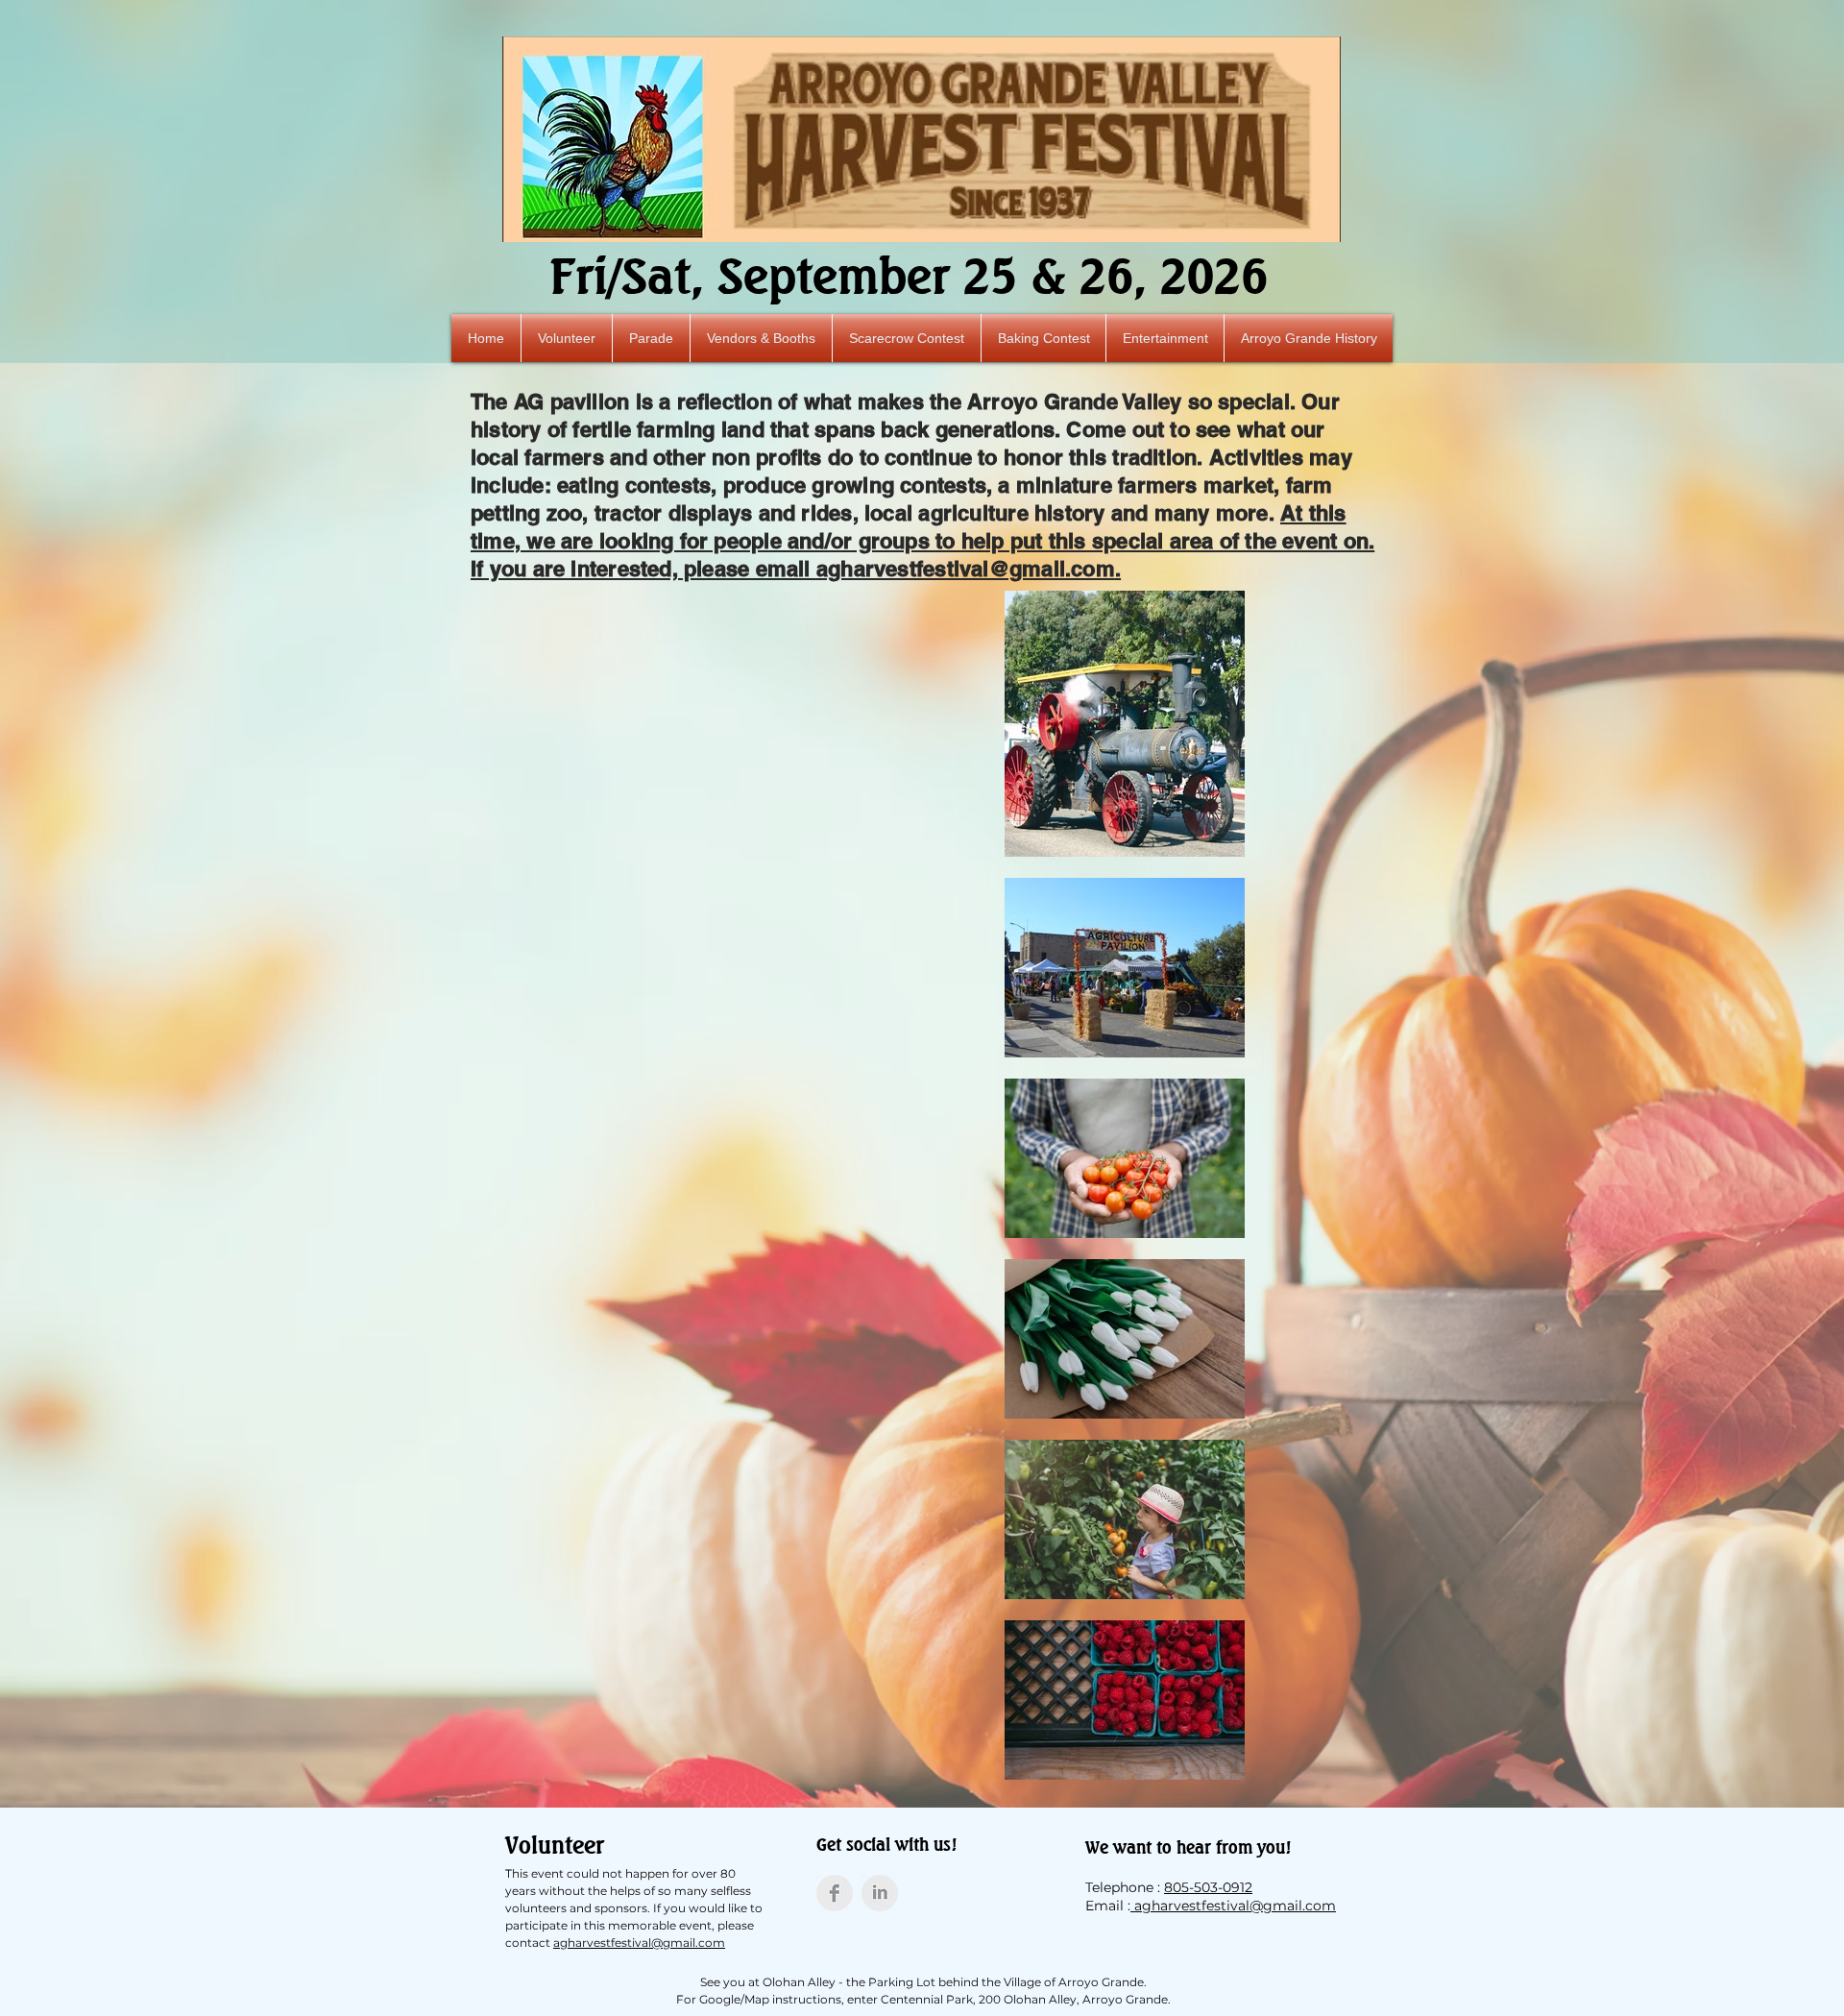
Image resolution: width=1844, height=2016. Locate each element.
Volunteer (555, 1845)
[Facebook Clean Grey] (835, 1893)
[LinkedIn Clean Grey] (880, 1893)
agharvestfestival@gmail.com (966, 569)
